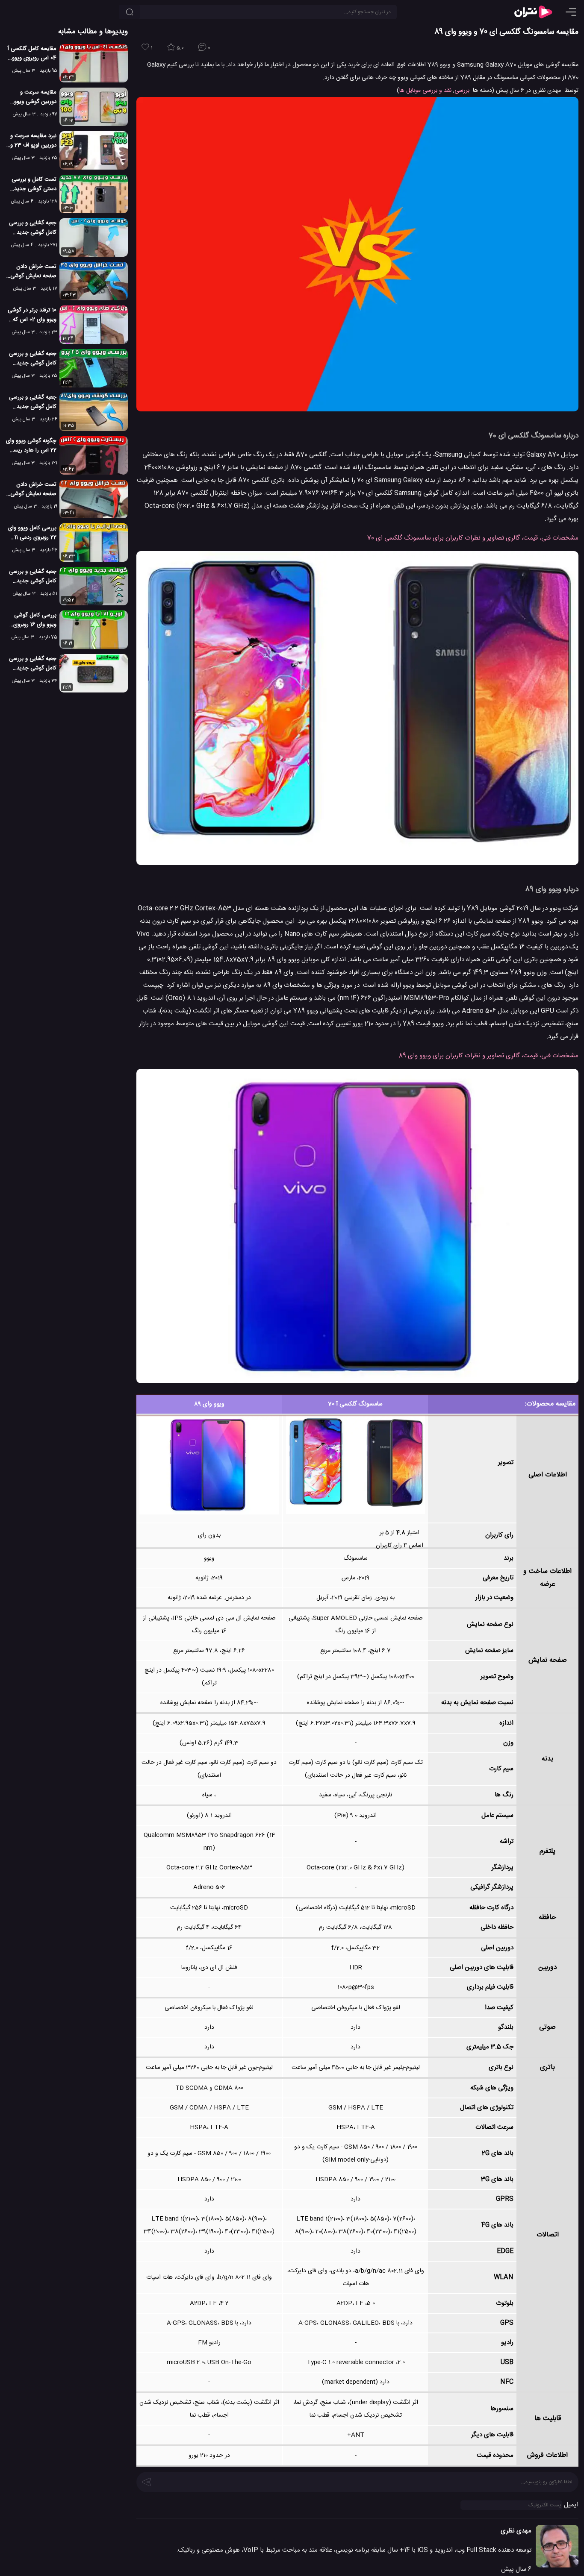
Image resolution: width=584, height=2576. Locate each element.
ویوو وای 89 (209, 1404)
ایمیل (571, 2505)
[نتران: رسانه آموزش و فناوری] (533, 12)
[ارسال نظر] (147, 2481)
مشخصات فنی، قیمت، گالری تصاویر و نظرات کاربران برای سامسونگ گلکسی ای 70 (473, 538)
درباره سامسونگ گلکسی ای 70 (533, 436)
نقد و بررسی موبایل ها (425, 91)
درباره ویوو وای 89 (552, 889)
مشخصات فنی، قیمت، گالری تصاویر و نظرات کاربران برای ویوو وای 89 (488, 1056)
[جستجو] (130, 12)
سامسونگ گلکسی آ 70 (355, 1404)
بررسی (462, 91)
